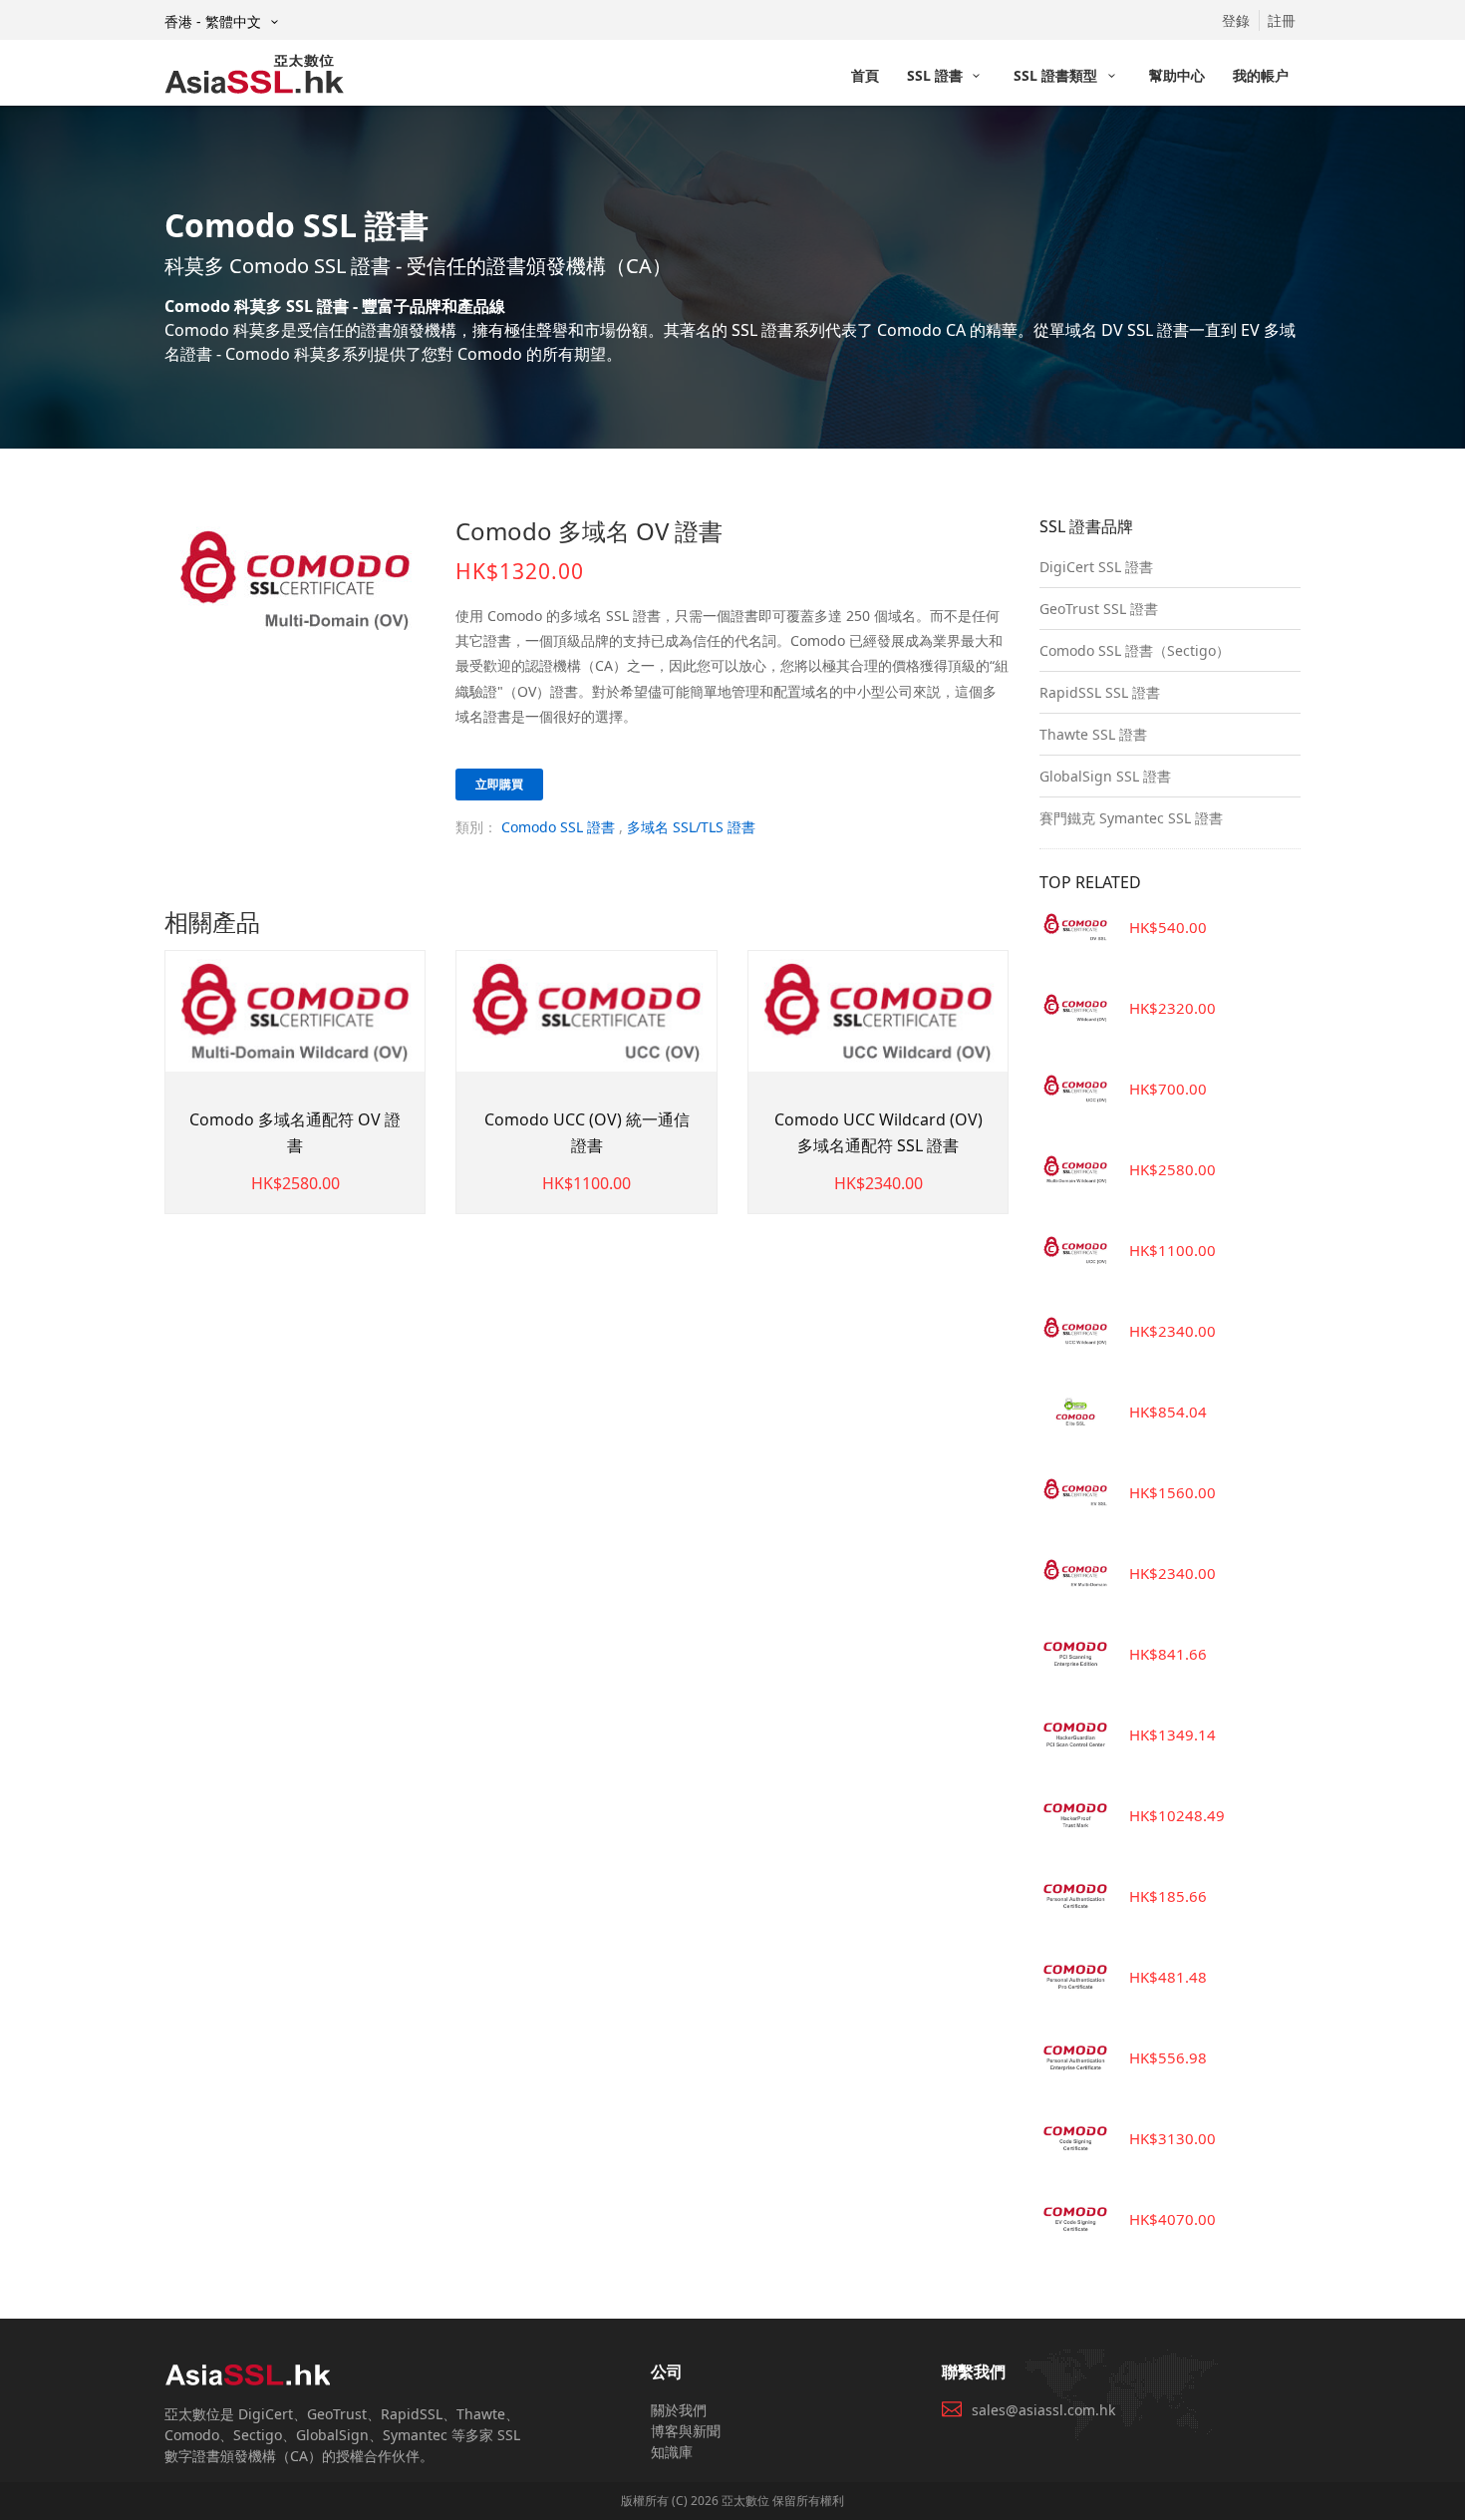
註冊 (1282, 20)
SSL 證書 (937, 75)
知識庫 (672, 2452)
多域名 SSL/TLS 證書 (691, 827)
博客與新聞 (686, 2431)
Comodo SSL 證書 (558, 827)
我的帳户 (1261, 75)
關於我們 (679, 2410)
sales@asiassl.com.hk (1043, 2410)
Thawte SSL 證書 (1093, 734)
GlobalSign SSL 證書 (1105, 776)
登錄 (1236, 20)
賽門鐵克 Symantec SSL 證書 (1131, 818)
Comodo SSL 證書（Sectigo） (1135, 650)
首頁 (865, 75)
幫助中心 (1177, 75)
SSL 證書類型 (1057, 75)
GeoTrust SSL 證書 (1099, 609)
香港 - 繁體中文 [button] (215, 21)
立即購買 (499, 784)
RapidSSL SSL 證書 (1100, 692)
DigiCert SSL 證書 (1096, 567)
